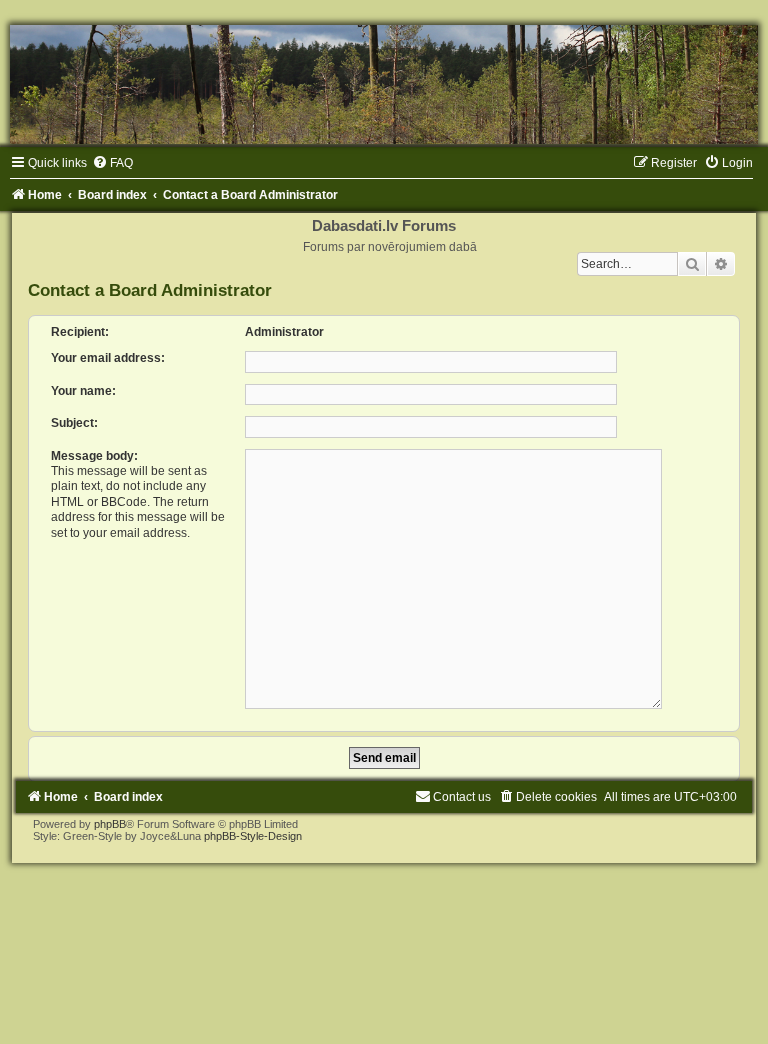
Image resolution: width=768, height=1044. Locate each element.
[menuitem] (112, 163)
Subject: (74, 423)
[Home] (384, 84)
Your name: (83, 391)
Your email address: (108, 358)
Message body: (94, 456)
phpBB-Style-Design (253, 836)
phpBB (110, 824)
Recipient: (80, 332)
